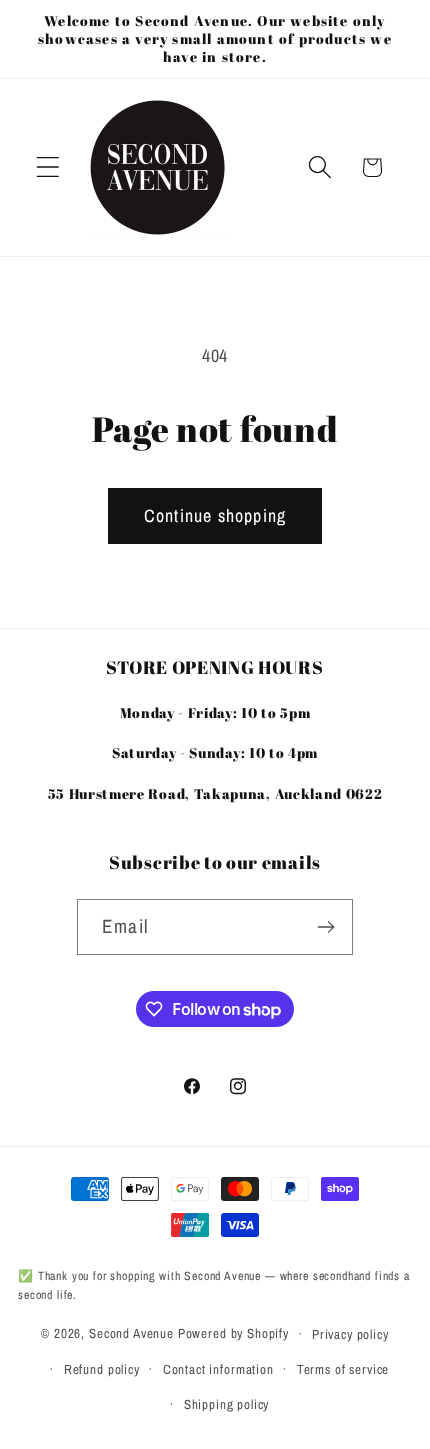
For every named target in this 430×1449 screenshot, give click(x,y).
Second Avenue (131, 1333)
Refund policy (102, 1369)
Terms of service (343, 1369)
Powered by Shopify (233, 1333)
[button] (48, 167)
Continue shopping (215, 515)
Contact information (218, 1369)
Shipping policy (227, 1404)
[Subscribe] (325, 927)
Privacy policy (350, 1334)
